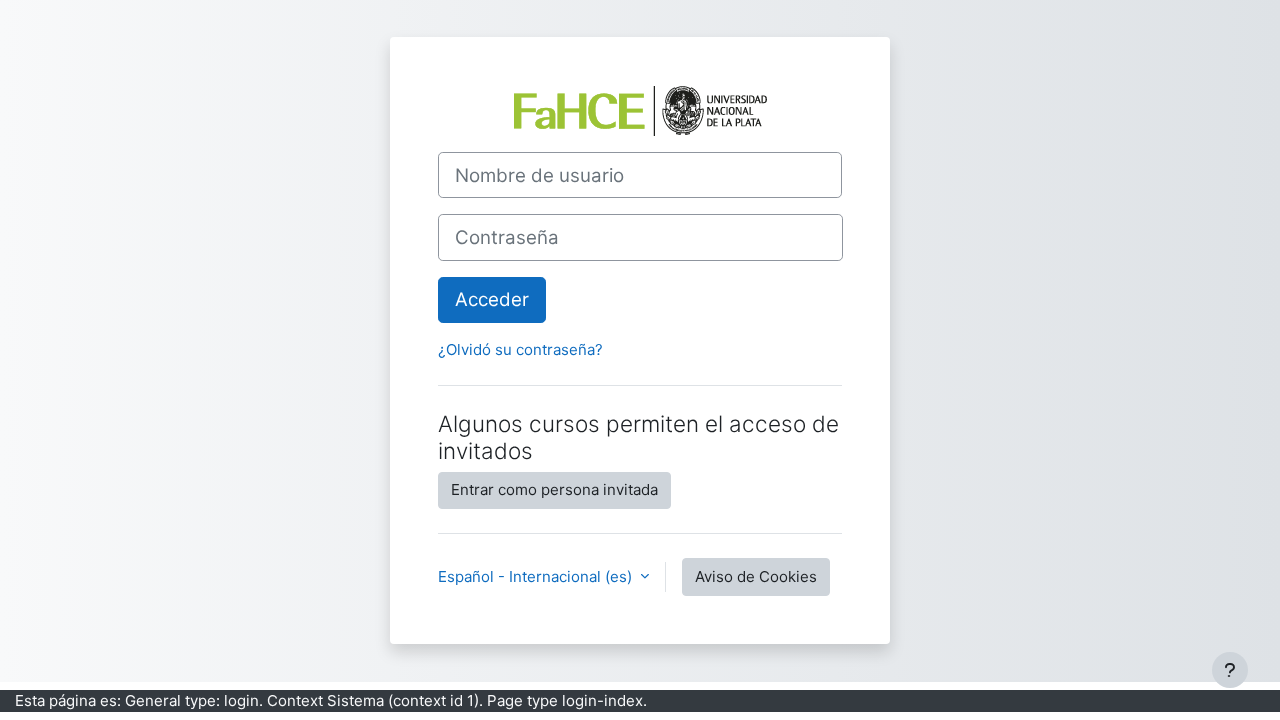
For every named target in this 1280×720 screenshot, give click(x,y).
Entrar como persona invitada (554, 489)
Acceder (492, 299)
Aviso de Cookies (756, 576)
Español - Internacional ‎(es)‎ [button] (537, 576)
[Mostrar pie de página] (1230, 670)
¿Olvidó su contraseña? (520, 349)
